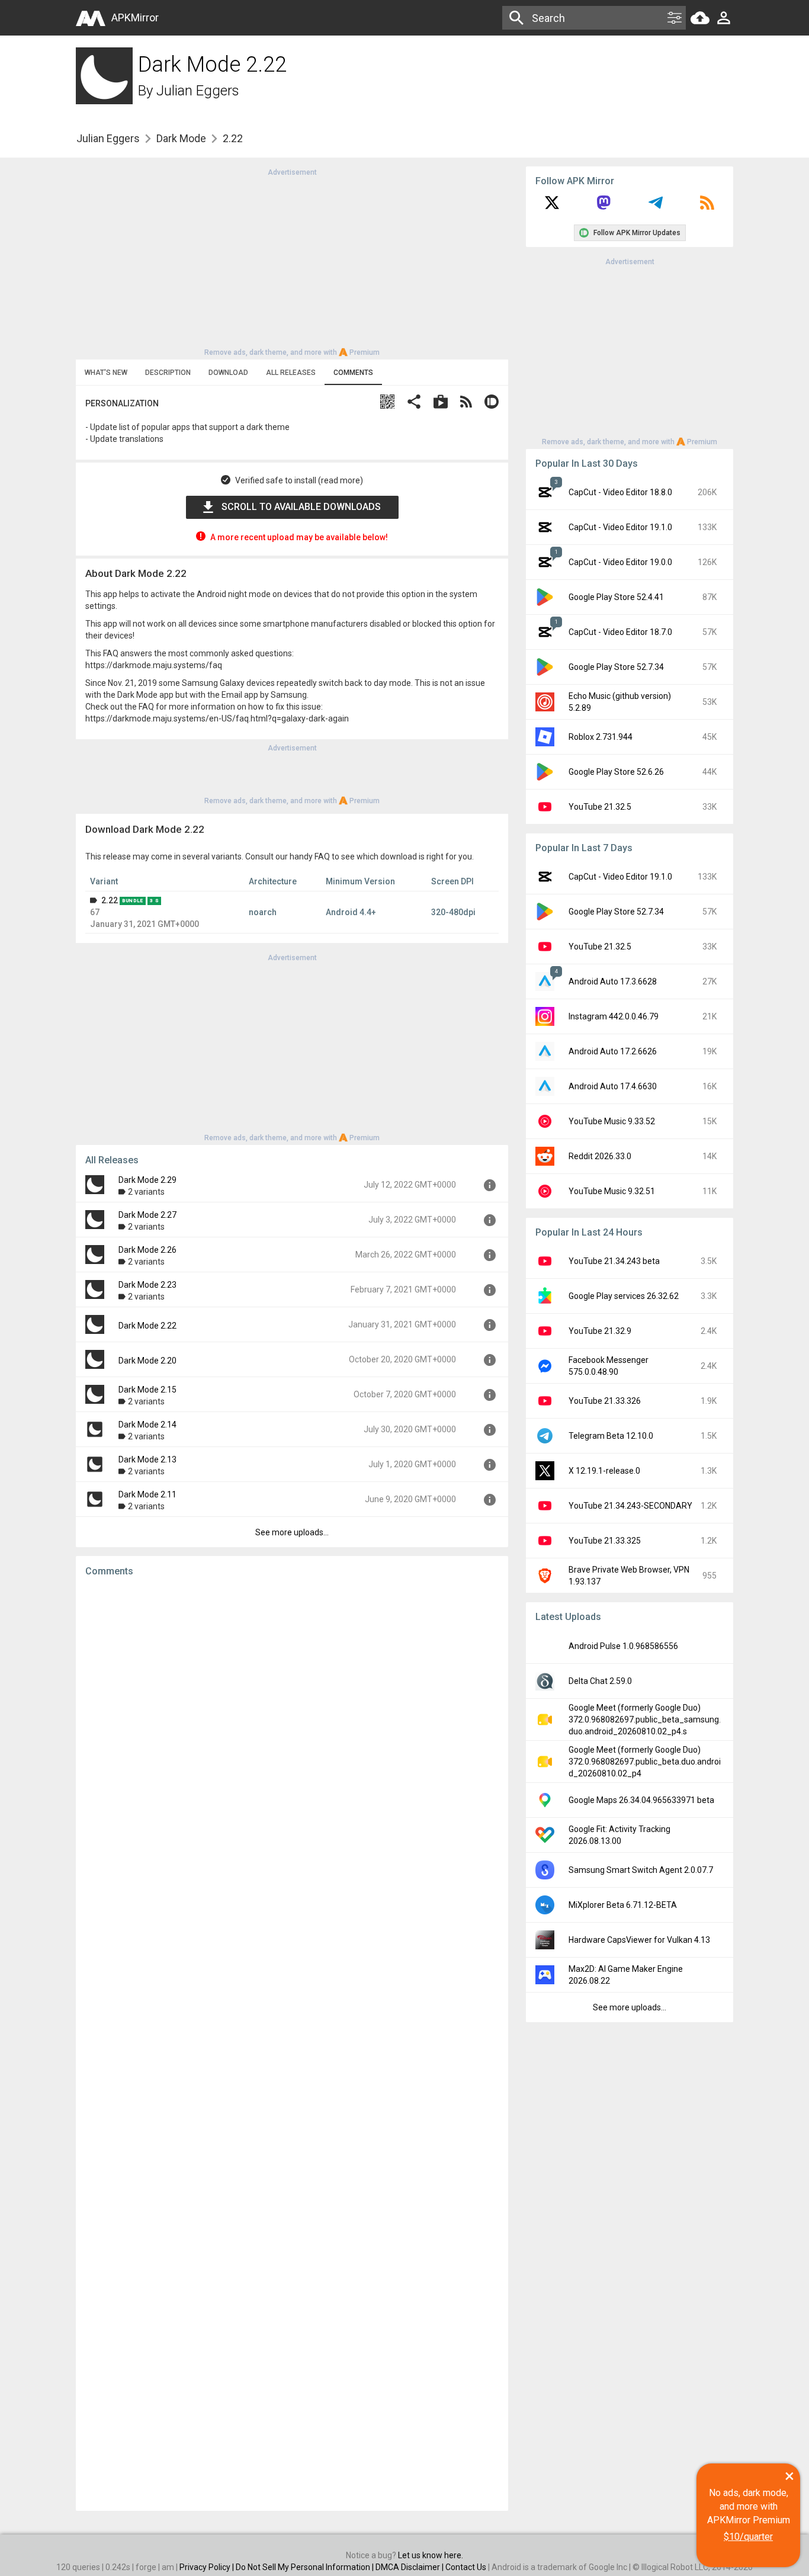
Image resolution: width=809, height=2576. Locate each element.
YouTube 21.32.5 (600, 807)
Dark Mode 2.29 (147, 1180)
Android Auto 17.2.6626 (613, 1051)
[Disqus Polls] (292, 1736)
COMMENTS (353, 373)
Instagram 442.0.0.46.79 (614, 1016)
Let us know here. (431, 2555)
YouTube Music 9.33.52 (612, 1121)
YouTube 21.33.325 (605, 1541)
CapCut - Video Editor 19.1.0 (620, 527)
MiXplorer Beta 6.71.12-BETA (623, 1905)
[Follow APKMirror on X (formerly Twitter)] (552, 207)
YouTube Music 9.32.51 (612, 1191)
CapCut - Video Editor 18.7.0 (620, 632)
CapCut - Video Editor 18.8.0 (620, 492)
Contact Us (466, 2567)
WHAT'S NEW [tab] (106, 373)
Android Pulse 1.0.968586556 (623, 1646)
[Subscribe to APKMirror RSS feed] (707, 207)
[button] (387, 403)
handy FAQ (310, 856)
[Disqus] (292, 2044)
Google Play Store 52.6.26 (616, 772)
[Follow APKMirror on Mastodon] (603, 207)
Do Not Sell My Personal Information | (306, 2567)
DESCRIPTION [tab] (168, 373)
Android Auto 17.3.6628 (613, 981)
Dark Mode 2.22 (147, 1326)
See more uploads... (292, 1532)
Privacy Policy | (208, 2567)
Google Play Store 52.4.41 (616, 597)
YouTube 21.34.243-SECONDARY (630, 1506)
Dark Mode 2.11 (147, 1494)
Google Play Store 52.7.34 (616, 667)
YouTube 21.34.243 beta (614, 1261)
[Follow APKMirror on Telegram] (656, 207)
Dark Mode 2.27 (147, 1215)
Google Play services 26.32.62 (624, 1296)
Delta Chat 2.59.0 (600, 1681)
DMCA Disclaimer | (410, 2567)
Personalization (122, 403)
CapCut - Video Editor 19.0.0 (620, 562)
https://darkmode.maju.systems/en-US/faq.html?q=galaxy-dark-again (217, 718)
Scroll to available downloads (301, 507)
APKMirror (135, 17)
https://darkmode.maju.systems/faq (154, 665)
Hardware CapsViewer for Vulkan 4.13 (639, 1940)
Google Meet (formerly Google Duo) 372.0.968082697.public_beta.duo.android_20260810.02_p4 (645, 1762)
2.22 (110, 900)
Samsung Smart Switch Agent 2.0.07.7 (641, 1870)
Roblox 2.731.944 (601, 737)
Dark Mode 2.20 (147, 1361)
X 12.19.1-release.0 (604, 1471)
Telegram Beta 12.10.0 (611, 1436)
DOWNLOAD (228, 373)
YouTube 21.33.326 (605, 1401)
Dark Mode (181, 138)
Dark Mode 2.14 (147, 1425)
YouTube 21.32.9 (600, 1331)
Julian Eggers (198, 91)
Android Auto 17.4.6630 (613, 1086)
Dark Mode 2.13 (147, 1459)
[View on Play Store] (441, 403)
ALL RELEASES (291, 373)
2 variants (146, 1192)
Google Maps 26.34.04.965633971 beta (641, 1800)
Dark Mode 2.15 (147, 1390)
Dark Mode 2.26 (147, 1250)
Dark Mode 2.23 (147, 1285)
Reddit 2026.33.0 (600, 1156)
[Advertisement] (292, 261)
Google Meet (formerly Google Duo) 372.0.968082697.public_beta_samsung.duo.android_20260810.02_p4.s (645, 1720)
